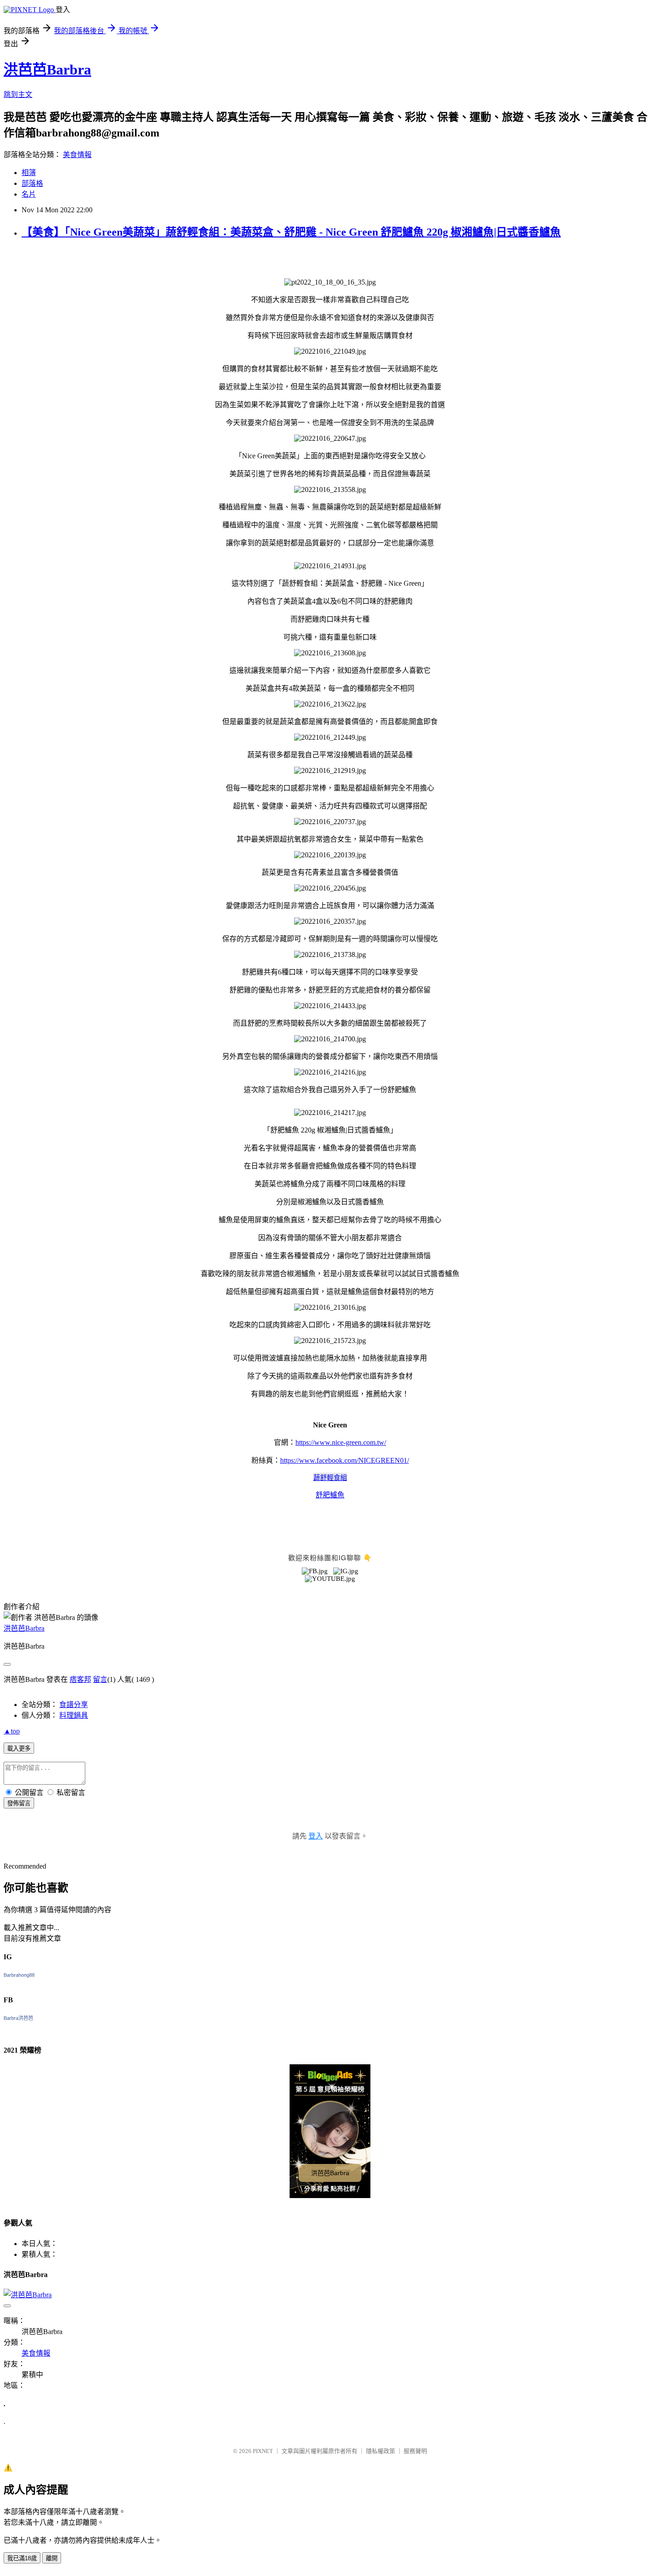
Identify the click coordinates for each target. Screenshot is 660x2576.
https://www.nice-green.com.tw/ (341, 1442)
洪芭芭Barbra (47, 70)
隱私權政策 (381, 2451)
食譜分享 (74, 1705)
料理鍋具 (74, 1715)
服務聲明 (415, 2451)
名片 (29, 194)
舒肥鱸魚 (330, 1495)
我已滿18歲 (22, 2558)
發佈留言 (19, 1803)
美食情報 (77, 155)
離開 (52, 2558)
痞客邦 (80, 1679)
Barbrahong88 (19, 1975)
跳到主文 (18, 94)
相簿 (29, 173)
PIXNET (263, 2451)
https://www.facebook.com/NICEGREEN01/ (345, 1460)
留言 (100, 1679)
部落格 (32, 183)
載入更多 (19, 1749)
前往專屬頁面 (330, 2131)
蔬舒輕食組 (330, 1477)
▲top (12, 1731)
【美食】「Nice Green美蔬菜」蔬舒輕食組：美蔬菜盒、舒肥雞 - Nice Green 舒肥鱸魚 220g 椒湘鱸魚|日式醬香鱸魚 (291, 232)
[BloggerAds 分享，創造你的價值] (330, 2079)
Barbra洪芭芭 (18, 2018)
